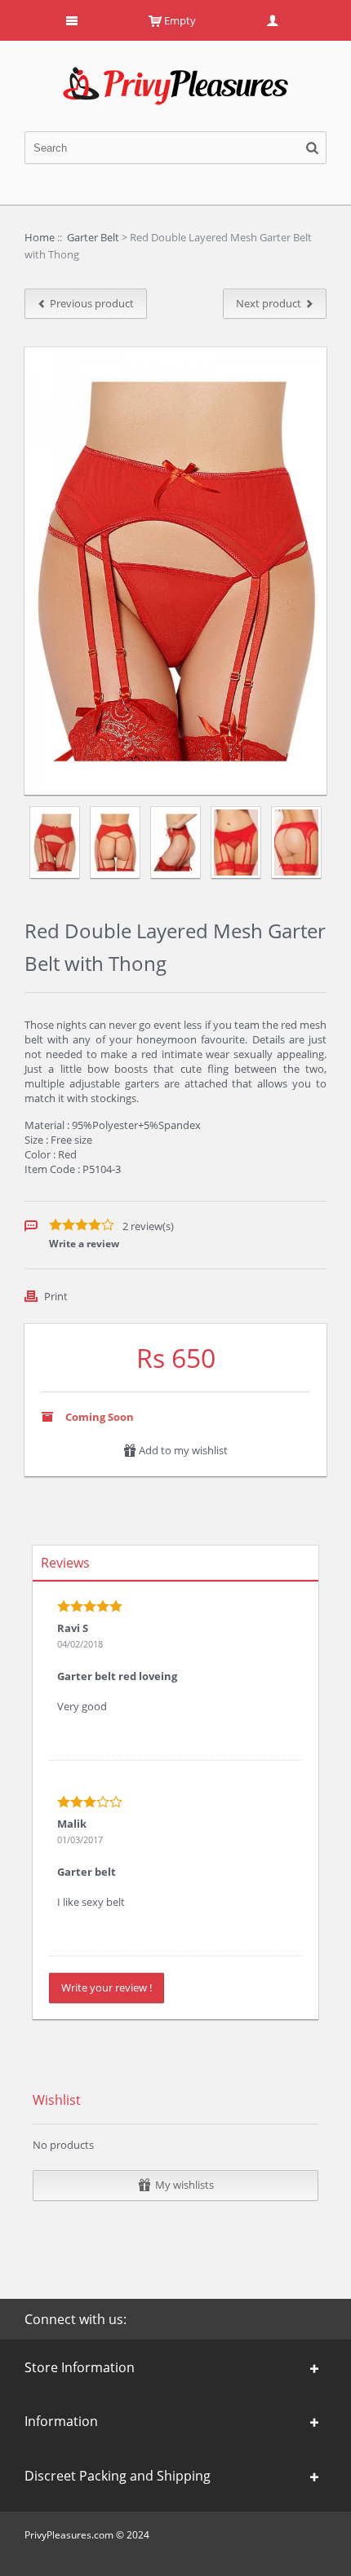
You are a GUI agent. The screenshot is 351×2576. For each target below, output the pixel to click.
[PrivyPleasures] (175, 73)
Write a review (84, 1244)
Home (40, 237)
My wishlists (184, 2185)
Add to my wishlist (182, 1450)
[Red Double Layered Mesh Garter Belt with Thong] (55, 842)
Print (56, 1296)
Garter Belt (93, 237)
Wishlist (57, 2100)
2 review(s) (148, 1226)
